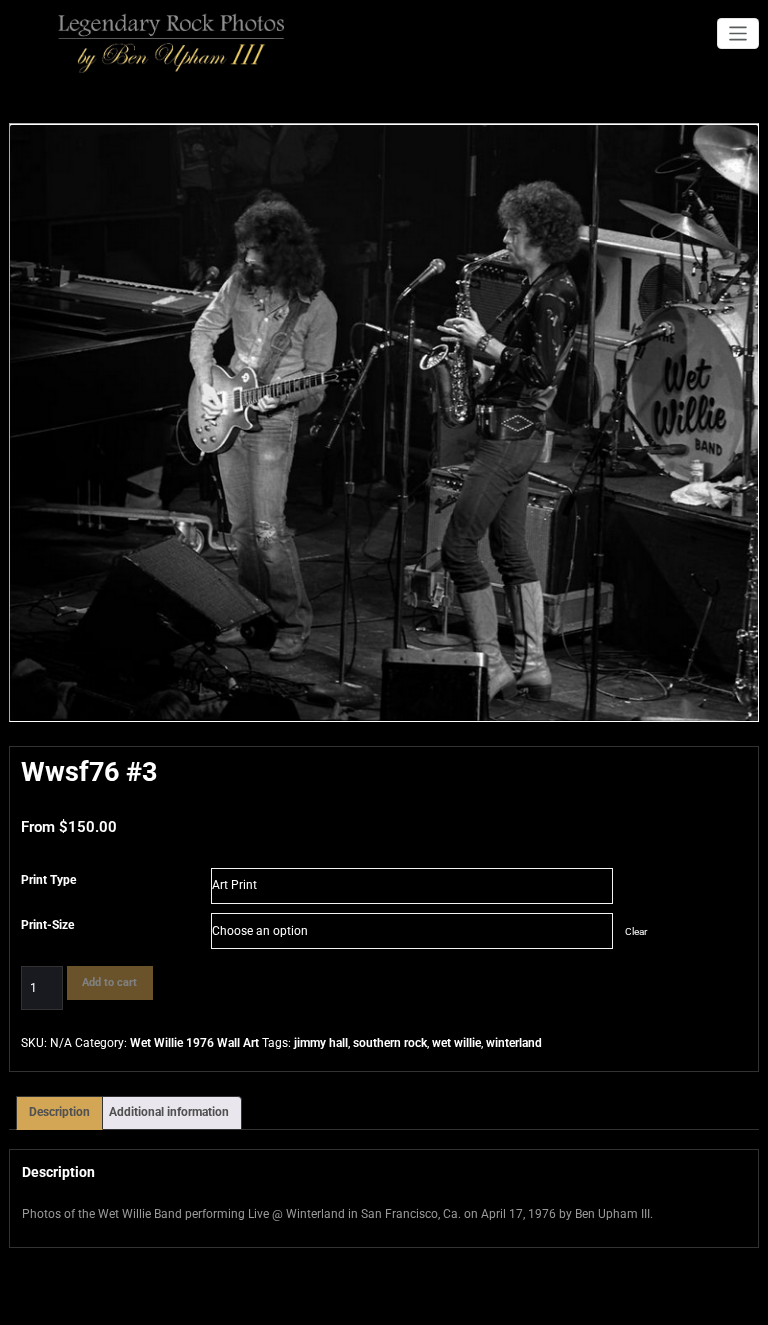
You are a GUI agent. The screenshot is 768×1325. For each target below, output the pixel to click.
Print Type (48, 880)
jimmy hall (321, 1043)
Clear (636, 931)
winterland (514, 1043)
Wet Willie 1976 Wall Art (194, 1043)
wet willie (456, 1043)
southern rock (390, 1043)
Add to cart (109, 982)
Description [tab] (59, 1112)
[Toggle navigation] (738, 33)
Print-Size (47, 925)
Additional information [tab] (169, 1112)
